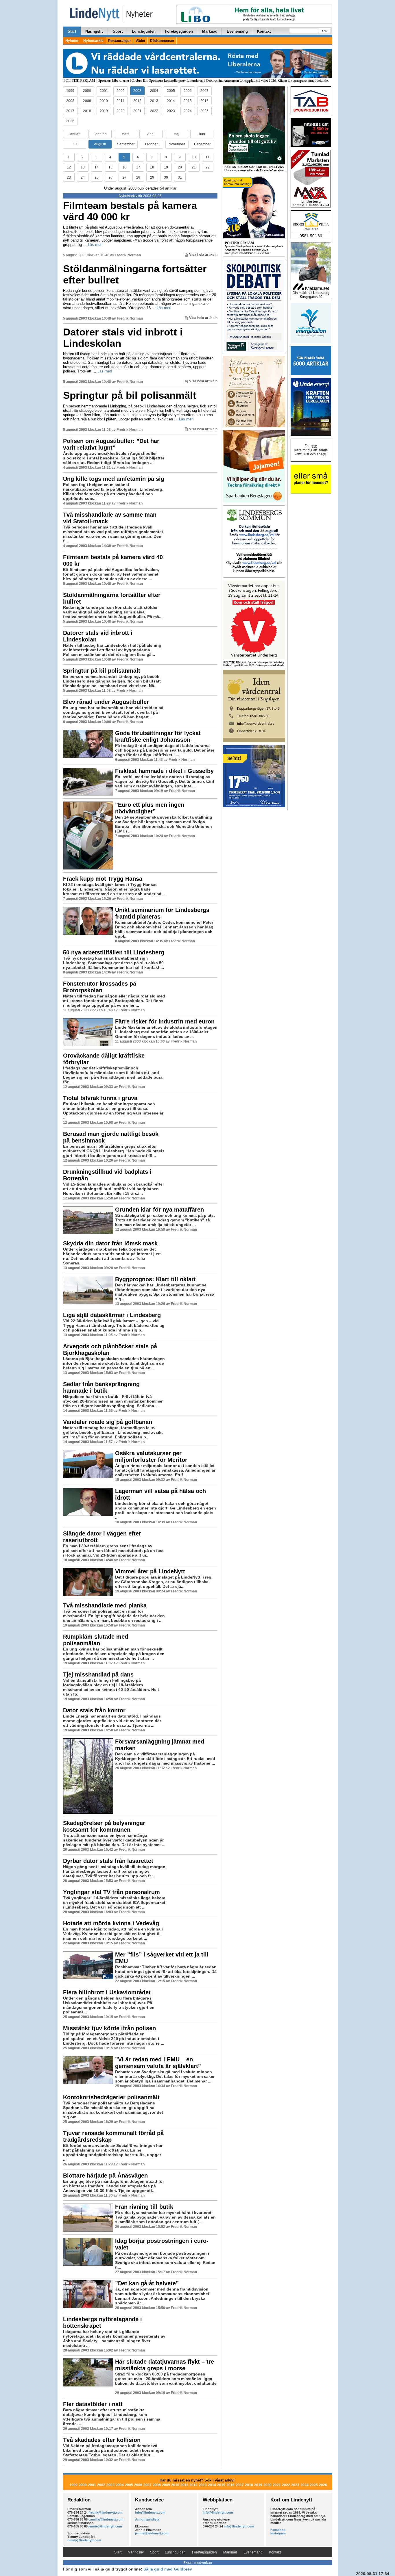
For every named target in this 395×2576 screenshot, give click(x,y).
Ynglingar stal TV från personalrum (111, 1892)
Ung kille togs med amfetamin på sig (114, 479)
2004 (154, 91)
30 (166, 177)
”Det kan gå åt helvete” (147, 2283)
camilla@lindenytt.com (106, 2519)
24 (83, 177)
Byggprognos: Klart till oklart (155, 1279)
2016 (204, 101)
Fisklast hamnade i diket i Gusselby (164, 771)
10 (194, 157)
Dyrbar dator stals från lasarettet (108, 1861)
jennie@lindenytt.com (105, 2526)
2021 (137, 111)
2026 (70, 121)
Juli (74, 144)
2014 (171, 101)
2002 (121, 91)
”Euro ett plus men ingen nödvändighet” (150, 808)
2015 (188, 101)
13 (83, 167)
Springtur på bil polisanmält (130, 395)
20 (180, 167)
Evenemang (237, 31)
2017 (70, 111)
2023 (171, 111)
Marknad (210, 31)
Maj (176, 134)
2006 (188, 91)
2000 (87, 91)
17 (138, 167)
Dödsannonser (162, 41)
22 (208, 167)
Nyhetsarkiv (93, 41)
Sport (118, 31)
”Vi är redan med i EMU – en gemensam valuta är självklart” (158, 2063)
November (177, 144)
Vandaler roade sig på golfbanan (108, 1422)
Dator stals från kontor (94, 1710)
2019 (104, 111)
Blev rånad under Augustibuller (106, 702)
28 (138, 177)
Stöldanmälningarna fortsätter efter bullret (135, 274)
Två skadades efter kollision (102, 2440)
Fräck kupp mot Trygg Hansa (103, 879)
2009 (87, 101)
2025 (204, 111)
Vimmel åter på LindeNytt (150, 1571)
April (151, 134)
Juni (202, 134)
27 (124, 177)
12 (69, 167)
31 (180, 177)
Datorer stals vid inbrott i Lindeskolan (123, 337)
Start (72, 31)
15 (110, 167)
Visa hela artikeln (203, 255)
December (202, 144)
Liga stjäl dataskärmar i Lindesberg (112, 1315)
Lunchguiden (144, 31)
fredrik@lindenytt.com (106, 2512)
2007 (204, 91)
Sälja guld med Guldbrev (168, 2569)
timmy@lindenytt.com (84, 2540)
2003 (137, 91)
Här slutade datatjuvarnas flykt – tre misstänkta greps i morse (165, 2365)
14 (97, 167)
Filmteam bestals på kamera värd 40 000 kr (130, 211)
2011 (120, 101)
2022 (154, 111)
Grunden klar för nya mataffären (159, 1210)
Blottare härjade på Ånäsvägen (105, 2176)
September (126, 144)
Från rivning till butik (144, 2207)
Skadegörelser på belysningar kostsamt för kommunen (104, 1826)
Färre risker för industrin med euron (165, 1021)
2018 (87, 111)
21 (194, 167)
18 (152, 167)
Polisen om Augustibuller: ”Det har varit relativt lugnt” (111, 444)
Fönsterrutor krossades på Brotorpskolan (100, 987)
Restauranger (120, 41)
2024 (188, 111)
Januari (74, 134)
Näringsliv (94, 31)
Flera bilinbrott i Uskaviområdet (107, 1992)
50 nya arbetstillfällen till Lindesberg (114, 952)
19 (166, 167)
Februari (100, 134)
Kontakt (264, 31)
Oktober (151, 144)
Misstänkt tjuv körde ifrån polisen (109, 2028)
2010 (104, 101)
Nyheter (72, 41)
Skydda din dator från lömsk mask (110, 1243)
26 (110, 177)
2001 (104, 91)
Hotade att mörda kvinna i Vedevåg (111, 1923)
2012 (137, 101)
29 (152, 177)
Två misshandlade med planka (105, 1605)
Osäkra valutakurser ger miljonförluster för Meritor (151, 1456)
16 (124, 167)
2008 (70, 101)
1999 (70, 91)
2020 (121, 111)
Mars (125, 134)
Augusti (100, 144)
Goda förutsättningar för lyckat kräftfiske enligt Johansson (158, 736)
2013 (154, 101)
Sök (324, 31)
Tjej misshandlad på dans (98, 1674)
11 (207, 157)
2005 (171, 91)
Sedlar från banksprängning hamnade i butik (101, 1387)
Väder (141, 41)
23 (69, 177)
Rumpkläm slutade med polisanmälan (96, 1640)
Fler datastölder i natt (93, 2404)
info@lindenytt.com (150, 2512)
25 (97, 177)
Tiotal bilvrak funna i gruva (100, 1098)
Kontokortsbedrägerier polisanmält (111, 2097)
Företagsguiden (179, 31)
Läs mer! (95, 245)
